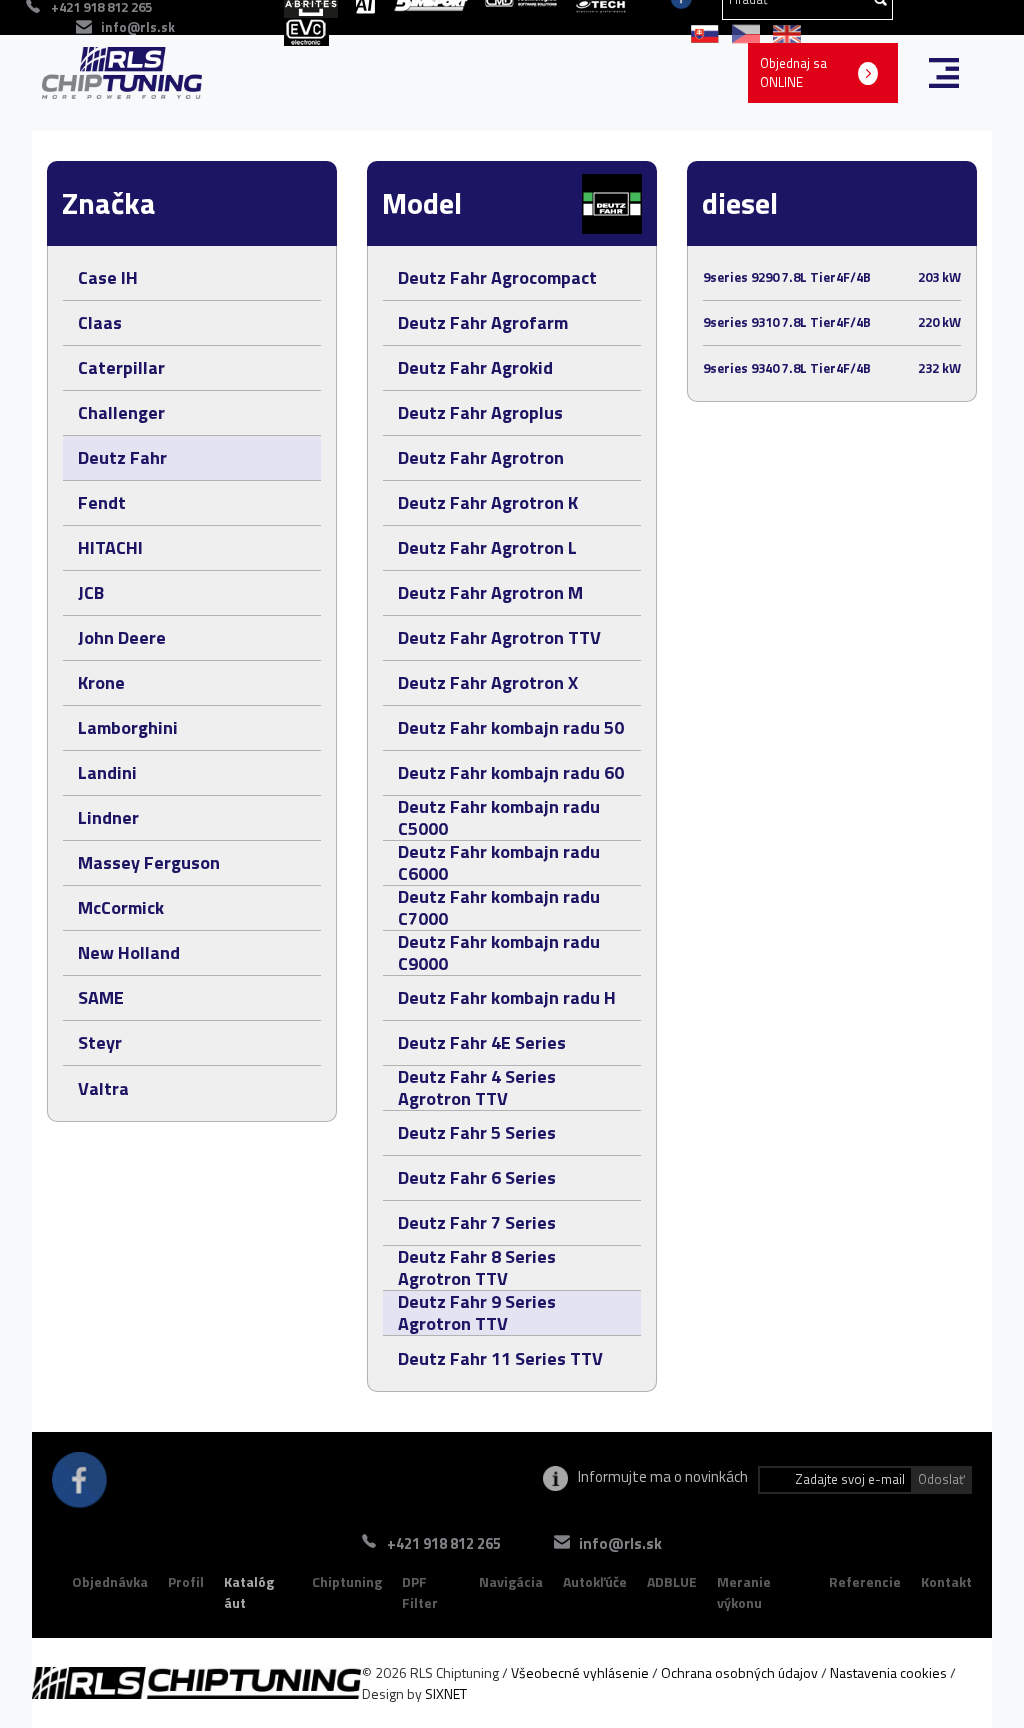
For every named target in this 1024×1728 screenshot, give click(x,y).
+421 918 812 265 (444, 1543)
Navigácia (511, 1581)
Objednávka (110, 1581)
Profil (186, 1581)
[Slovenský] (701, 32)
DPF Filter (420, 1592)
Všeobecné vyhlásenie (580, 1672)
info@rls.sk (138, 27)
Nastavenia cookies (888, 1672)
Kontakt (946, 1581)
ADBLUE (672, 1581)
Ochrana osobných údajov (739, 1672)
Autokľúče (595, 1581)
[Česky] (742, 32)
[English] (782, 32)
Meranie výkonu (744, 1592)
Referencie (865, 1581)
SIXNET (446, 1693)
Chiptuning (347, 1581)
